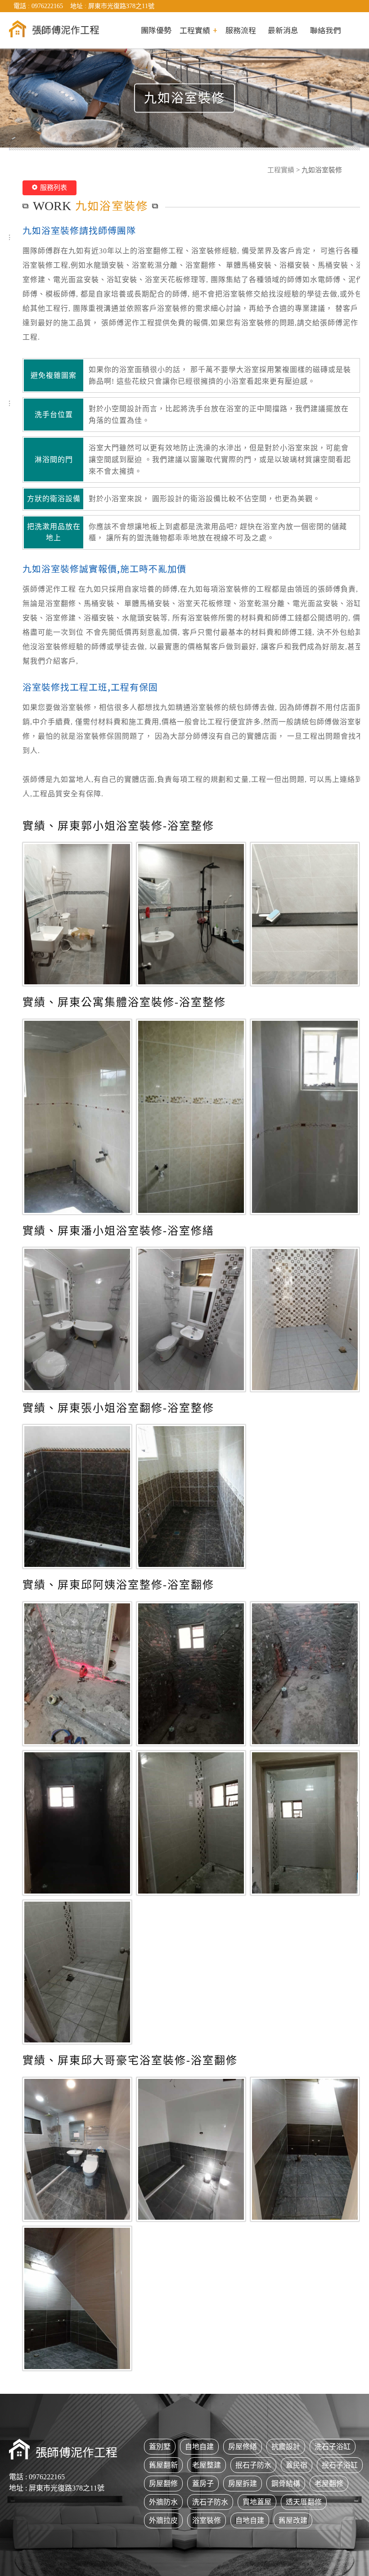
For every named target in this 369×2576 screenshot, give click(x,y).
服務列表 (54, 188)
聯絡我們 (325, 30)
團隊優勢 (156, 30)
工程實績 (281, 170)
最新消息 (283, 30)
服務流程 (241, 30)
